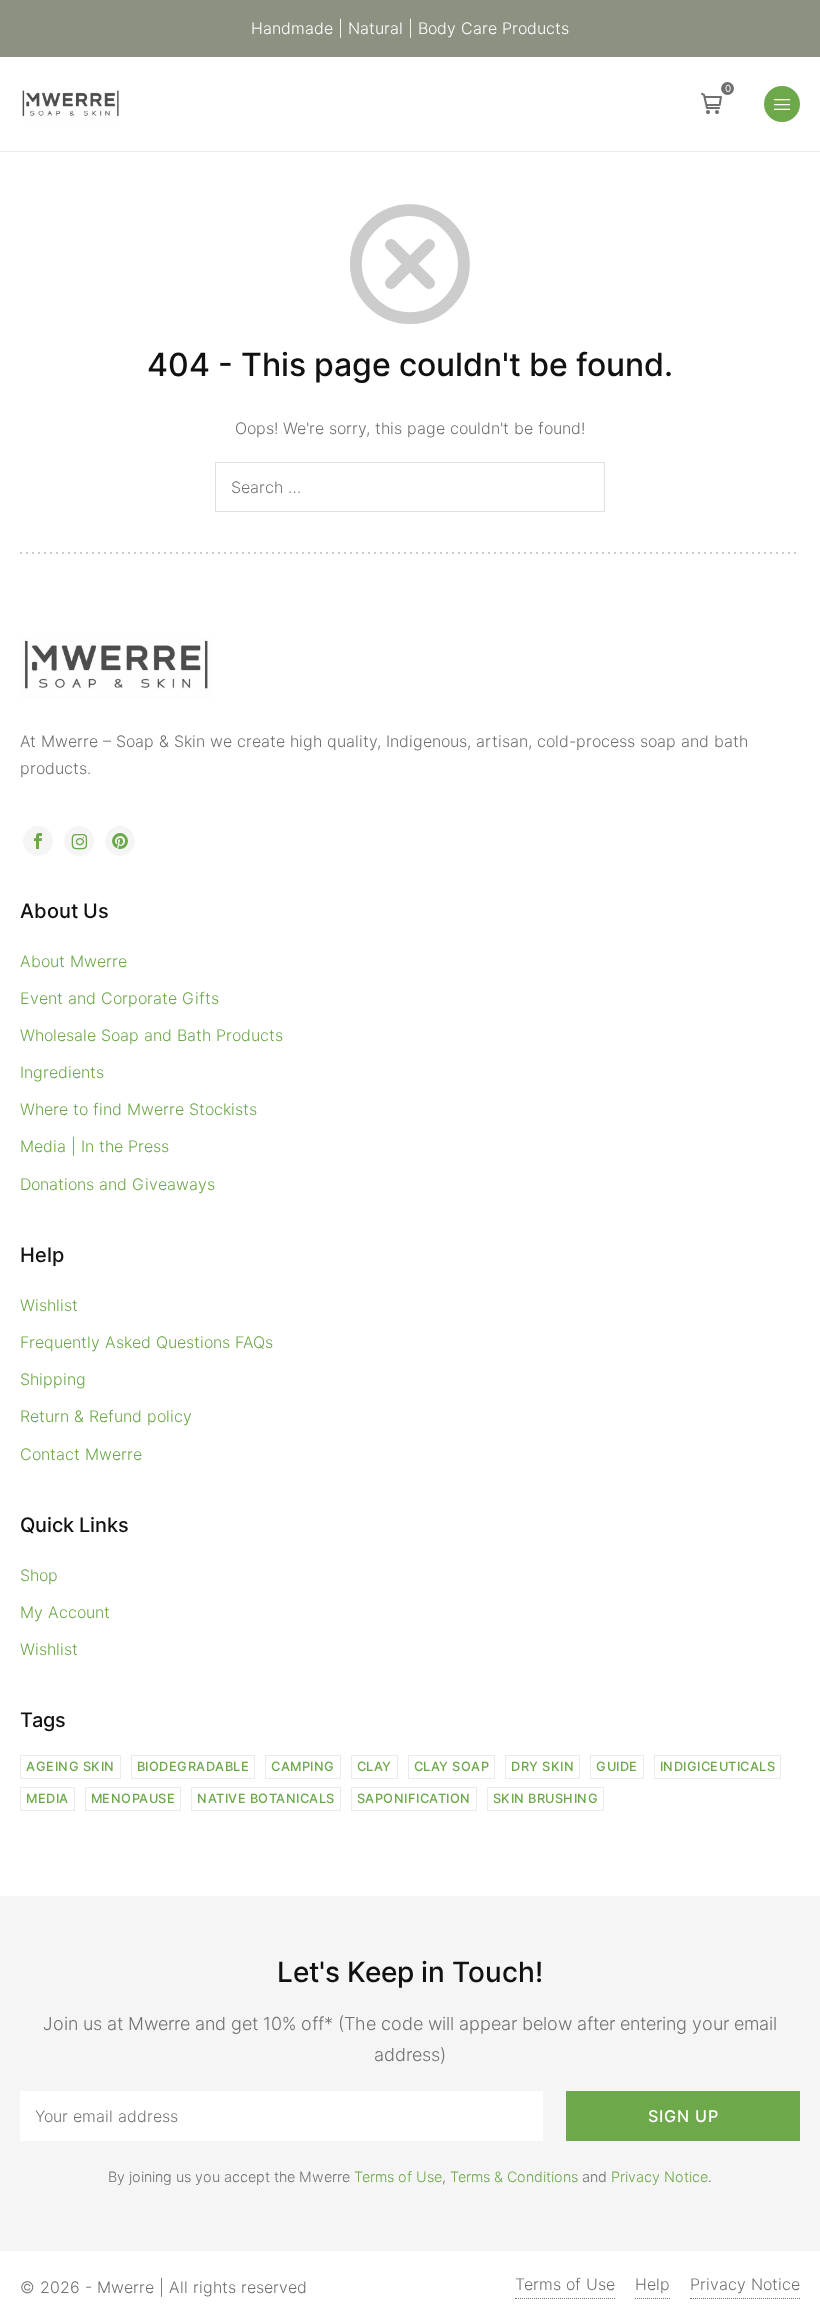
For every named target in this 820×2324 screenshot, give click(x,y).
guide (617, 1766)
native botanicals (266, 1798)
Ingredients (62, 1072)
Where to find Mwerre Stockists (138, 1109)
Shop (39, 1575)
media (47, 1798)
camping (303, 1766)
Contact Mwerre (81, 1454)
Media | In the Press (94, 1146)
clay (374, 1766)
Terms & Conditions (514, 2176)
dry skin (542, 1766)
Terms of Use (398, 2176)
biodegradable (193, 1766)
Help (652, 2284)
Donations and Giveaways (117, 1184)
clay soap (452, 1766)
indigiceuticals (718, 1766)
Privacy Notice (659, 2176)
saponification (414, 1798)
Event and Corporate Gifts (119, 998)
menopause (133, 1798)
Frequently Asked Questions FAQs (146, 1342)
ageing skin (70, 1766)
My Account (65, 1612)
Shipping (53, 1379)
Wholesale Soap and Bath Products (151, 1035)
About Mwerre (73, 961)
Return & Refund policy (106, 1416)
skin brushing (546, 1798)
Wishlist (49, 1305)
